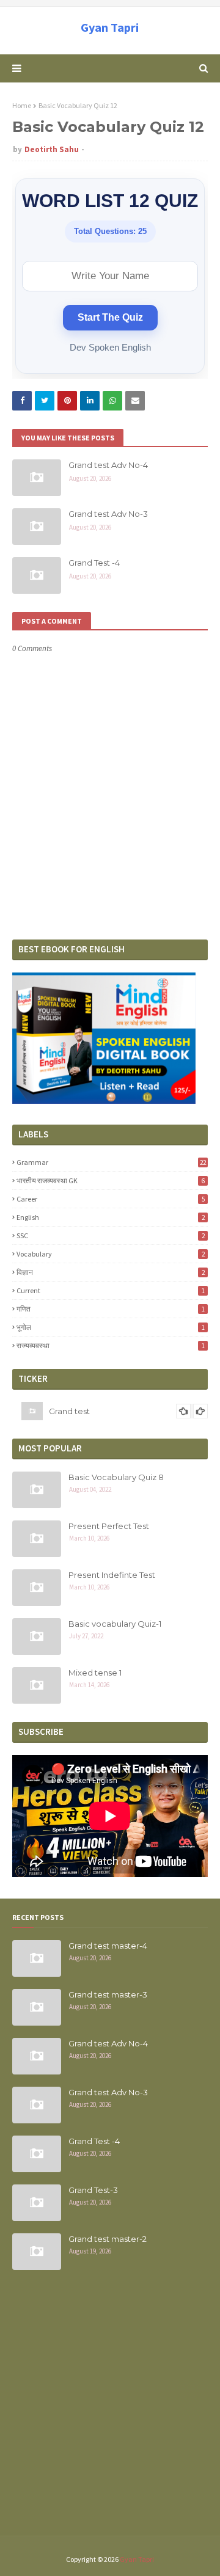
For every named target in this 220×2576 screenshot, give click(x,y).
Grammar (111, 1162)
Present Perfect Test (109, 1526)
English (111, 1217)
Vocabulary (111, 1254)
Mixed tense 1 (95, 1673)
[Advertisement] (110, 2410)
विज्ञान (111, 1272)
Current (111, 1290)
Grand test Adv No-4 (108, 465)
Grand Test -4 (94, 563)
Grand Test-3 (93, 2190)
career (111, 1199)
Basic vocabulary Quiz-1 (115, 1624)
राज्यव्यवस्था (111, 1345)
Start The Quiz (110, 317)
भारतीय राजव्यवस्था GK (111, 1180)
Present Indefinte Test (112, 1575)
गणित (111, 1309)
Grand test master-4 (108, 1946)
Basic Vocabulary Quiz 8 (116, 1477)
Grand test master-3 (108, 1994)
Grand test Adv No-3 (108, 514)
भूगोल (111, 1327)
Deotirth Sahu (52, 149)
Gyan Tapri (110, 27)
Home (22, 105)
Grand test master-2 (108, 2239)
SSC (111, 1235)
